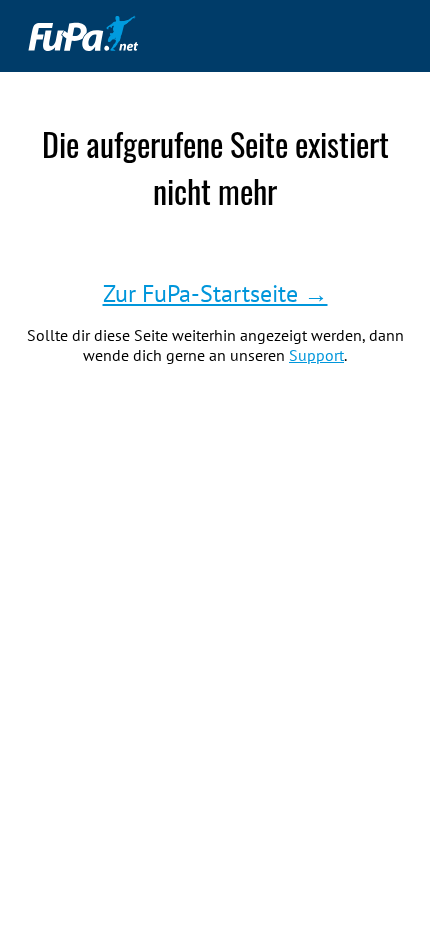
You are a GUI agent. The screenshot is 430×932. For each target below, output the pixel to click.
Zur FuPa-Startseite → (215, 293)
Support (316, 355)
